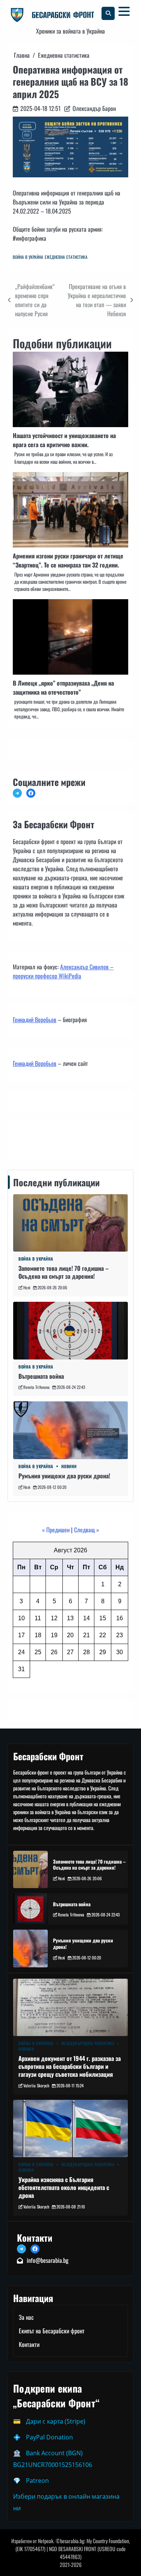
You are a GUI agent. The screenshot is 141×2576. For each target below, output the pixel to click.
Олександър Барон (94, 108)
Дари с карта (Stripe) (56, 2421)
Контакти (25, 1138)
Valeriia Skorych (36, 2085)
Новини (69, 1466)
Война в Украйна (28, 257)
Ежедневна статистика (66, 257)
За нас (26, 2317)
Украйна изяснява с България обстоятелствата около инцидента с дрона (64, 2187)
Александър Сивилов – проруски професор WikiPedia (63, 971)
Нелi (27, 1287)
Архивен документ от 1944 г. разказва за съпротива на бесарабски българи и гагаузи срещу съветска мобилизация (70, 2066)
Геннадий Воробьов (35, 1020)
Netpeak (46, 2541)
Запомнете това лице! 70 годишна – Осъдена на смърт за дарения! (64, 1272)
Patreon (37, 2481)
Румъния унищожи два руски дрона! (64, 1476)
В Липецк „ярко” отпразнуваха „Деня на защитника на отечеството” (63, 687)
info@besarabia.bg (48, 2260)
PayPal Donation (49, 2437)
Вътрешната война (41, 1376)
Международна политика (88, 2043)
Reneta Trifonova (36, 1387)
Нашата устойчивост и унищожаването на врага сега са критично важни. (64, 440)
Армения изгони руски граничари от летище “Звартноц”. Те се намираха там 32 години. (68, 560)
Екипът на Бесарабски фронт (52, 2331)
